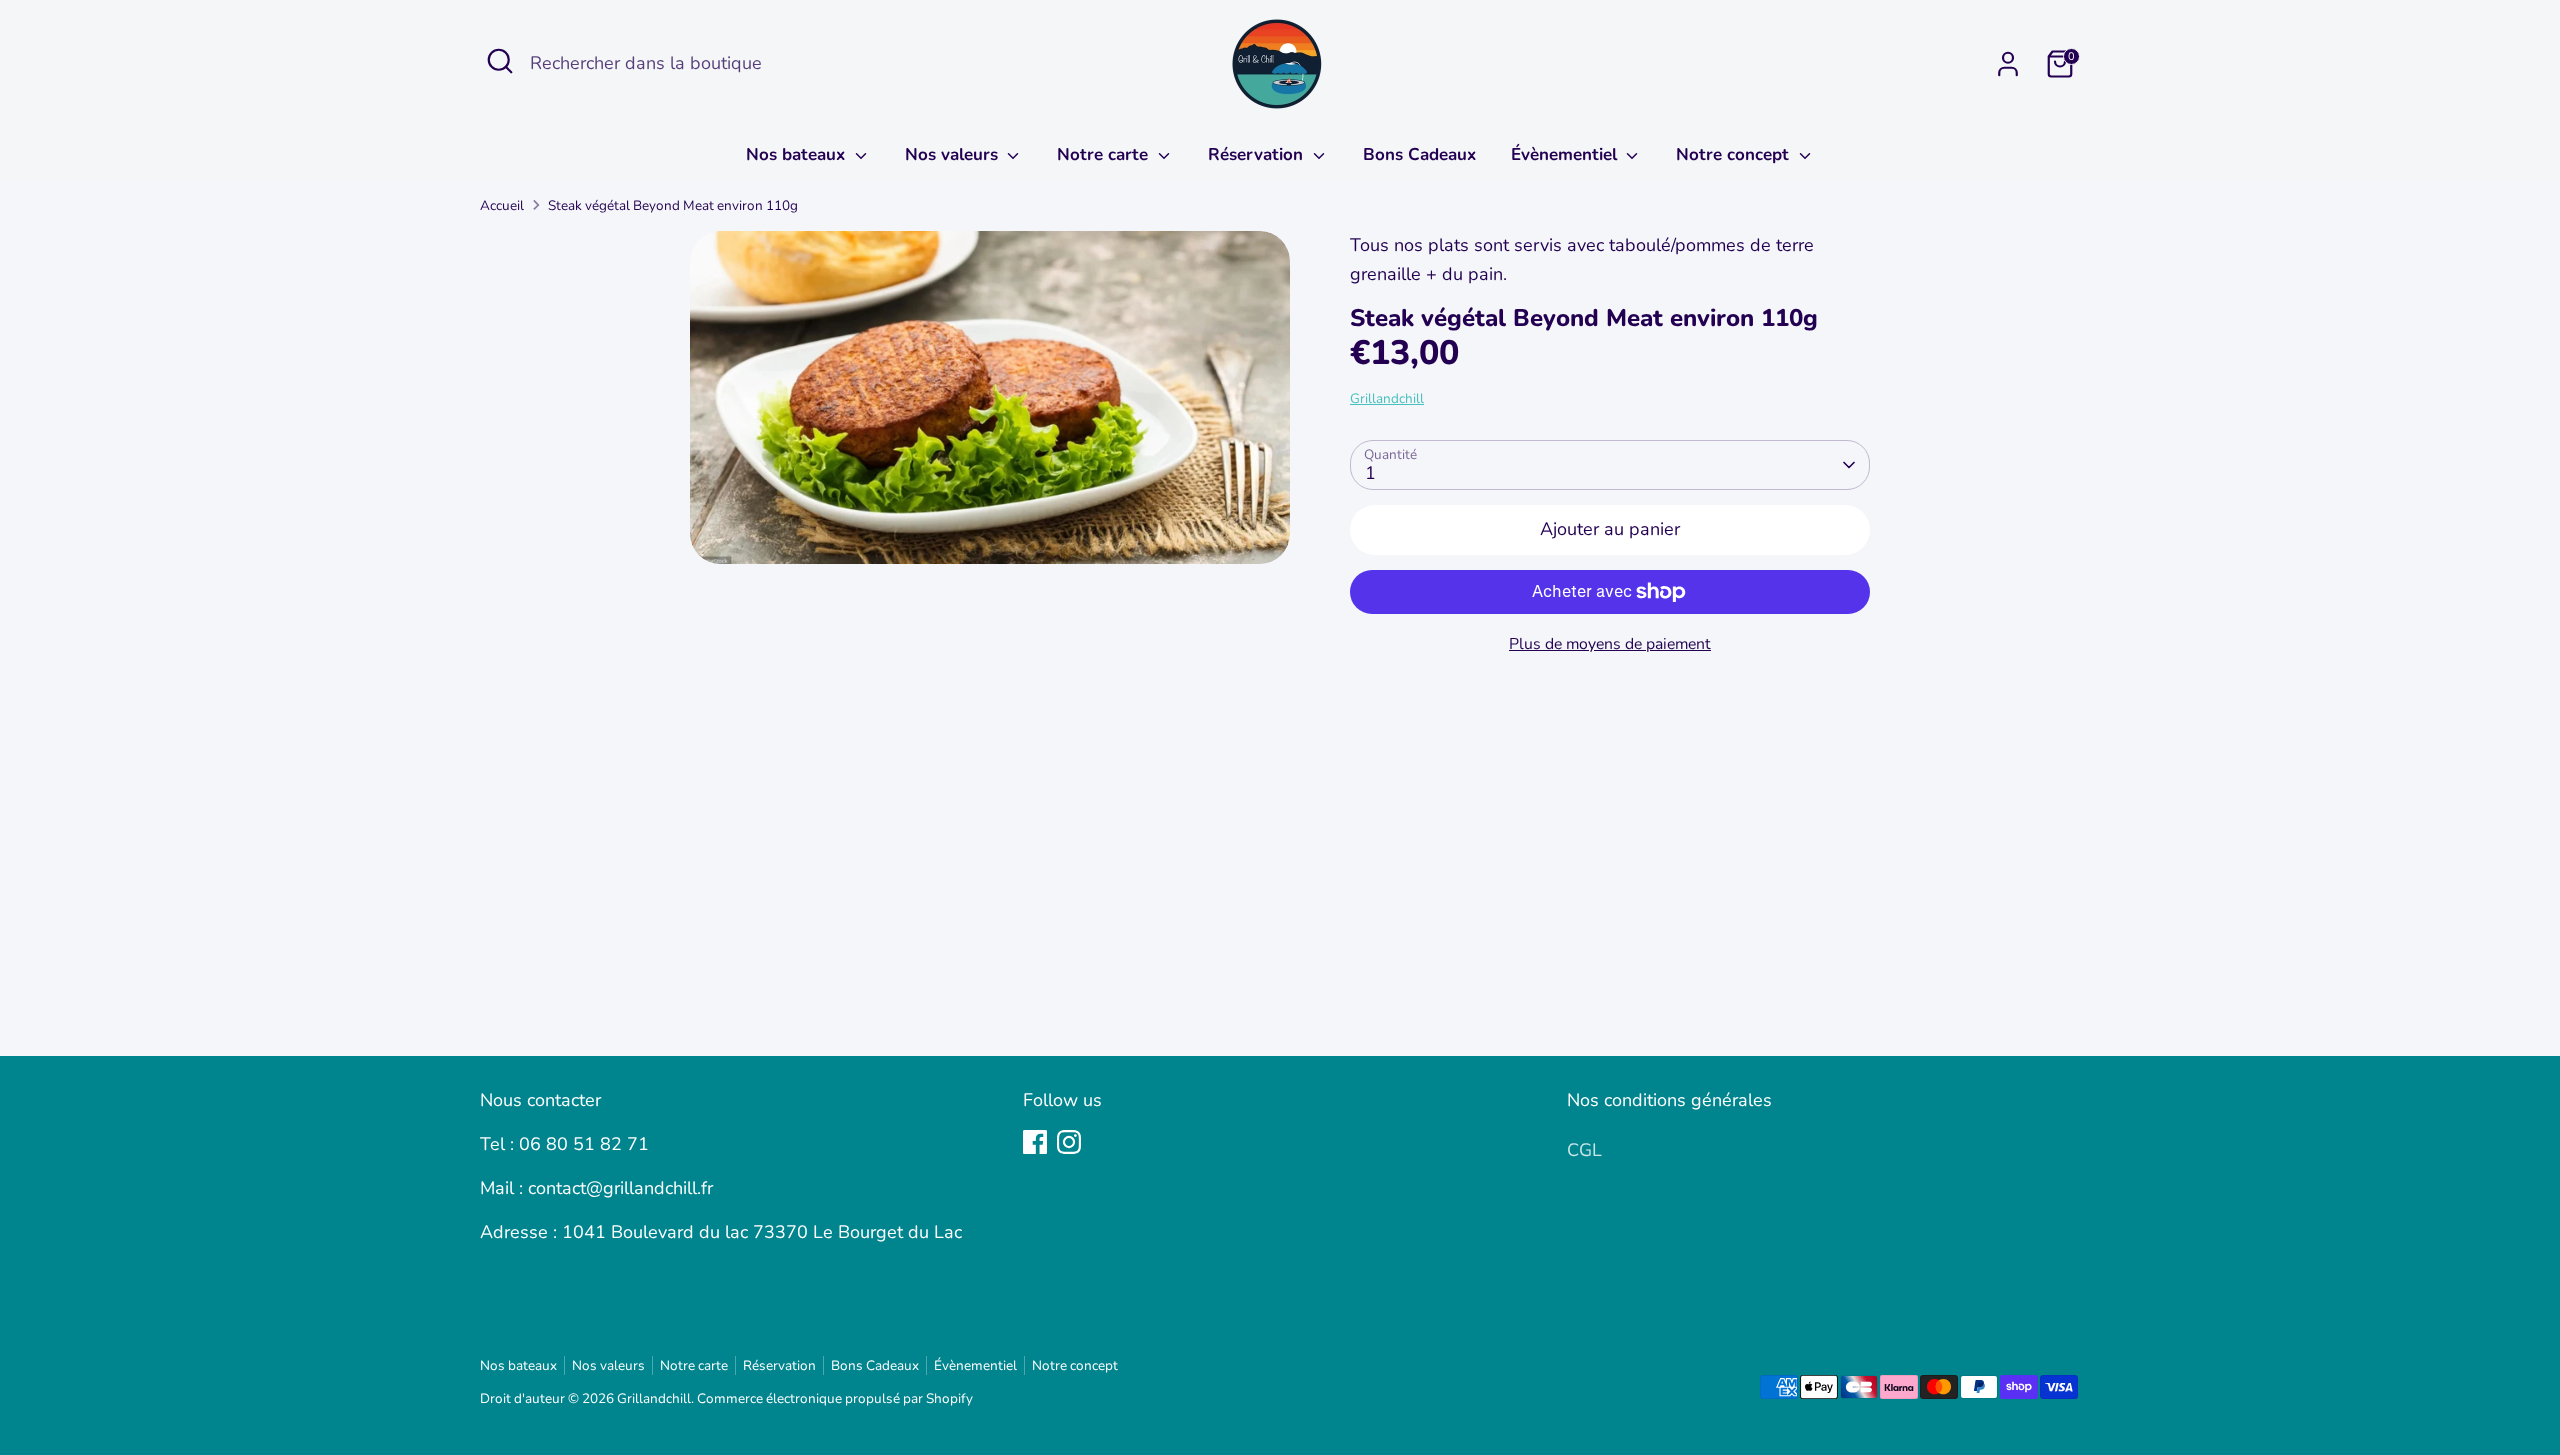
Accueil (502, 205)
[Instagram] (1069, 1142)
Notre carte (1105, 154)
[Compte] (2008, 64)
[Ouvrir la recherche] (500, 61)
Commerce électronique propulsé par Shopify (835, 1398)
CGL (1584, 1150)
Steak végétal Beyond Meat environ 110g (673, 205)
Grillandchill (1387, 398)
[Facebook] (1035, 1142)
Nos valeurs (954, 154)
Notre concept (1735, 154)
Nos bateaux (798, 154)
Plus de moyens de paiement (1610, 644)
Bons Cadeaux (1419, 154)
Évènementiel (1566, 154)
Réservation (1258, 154)
